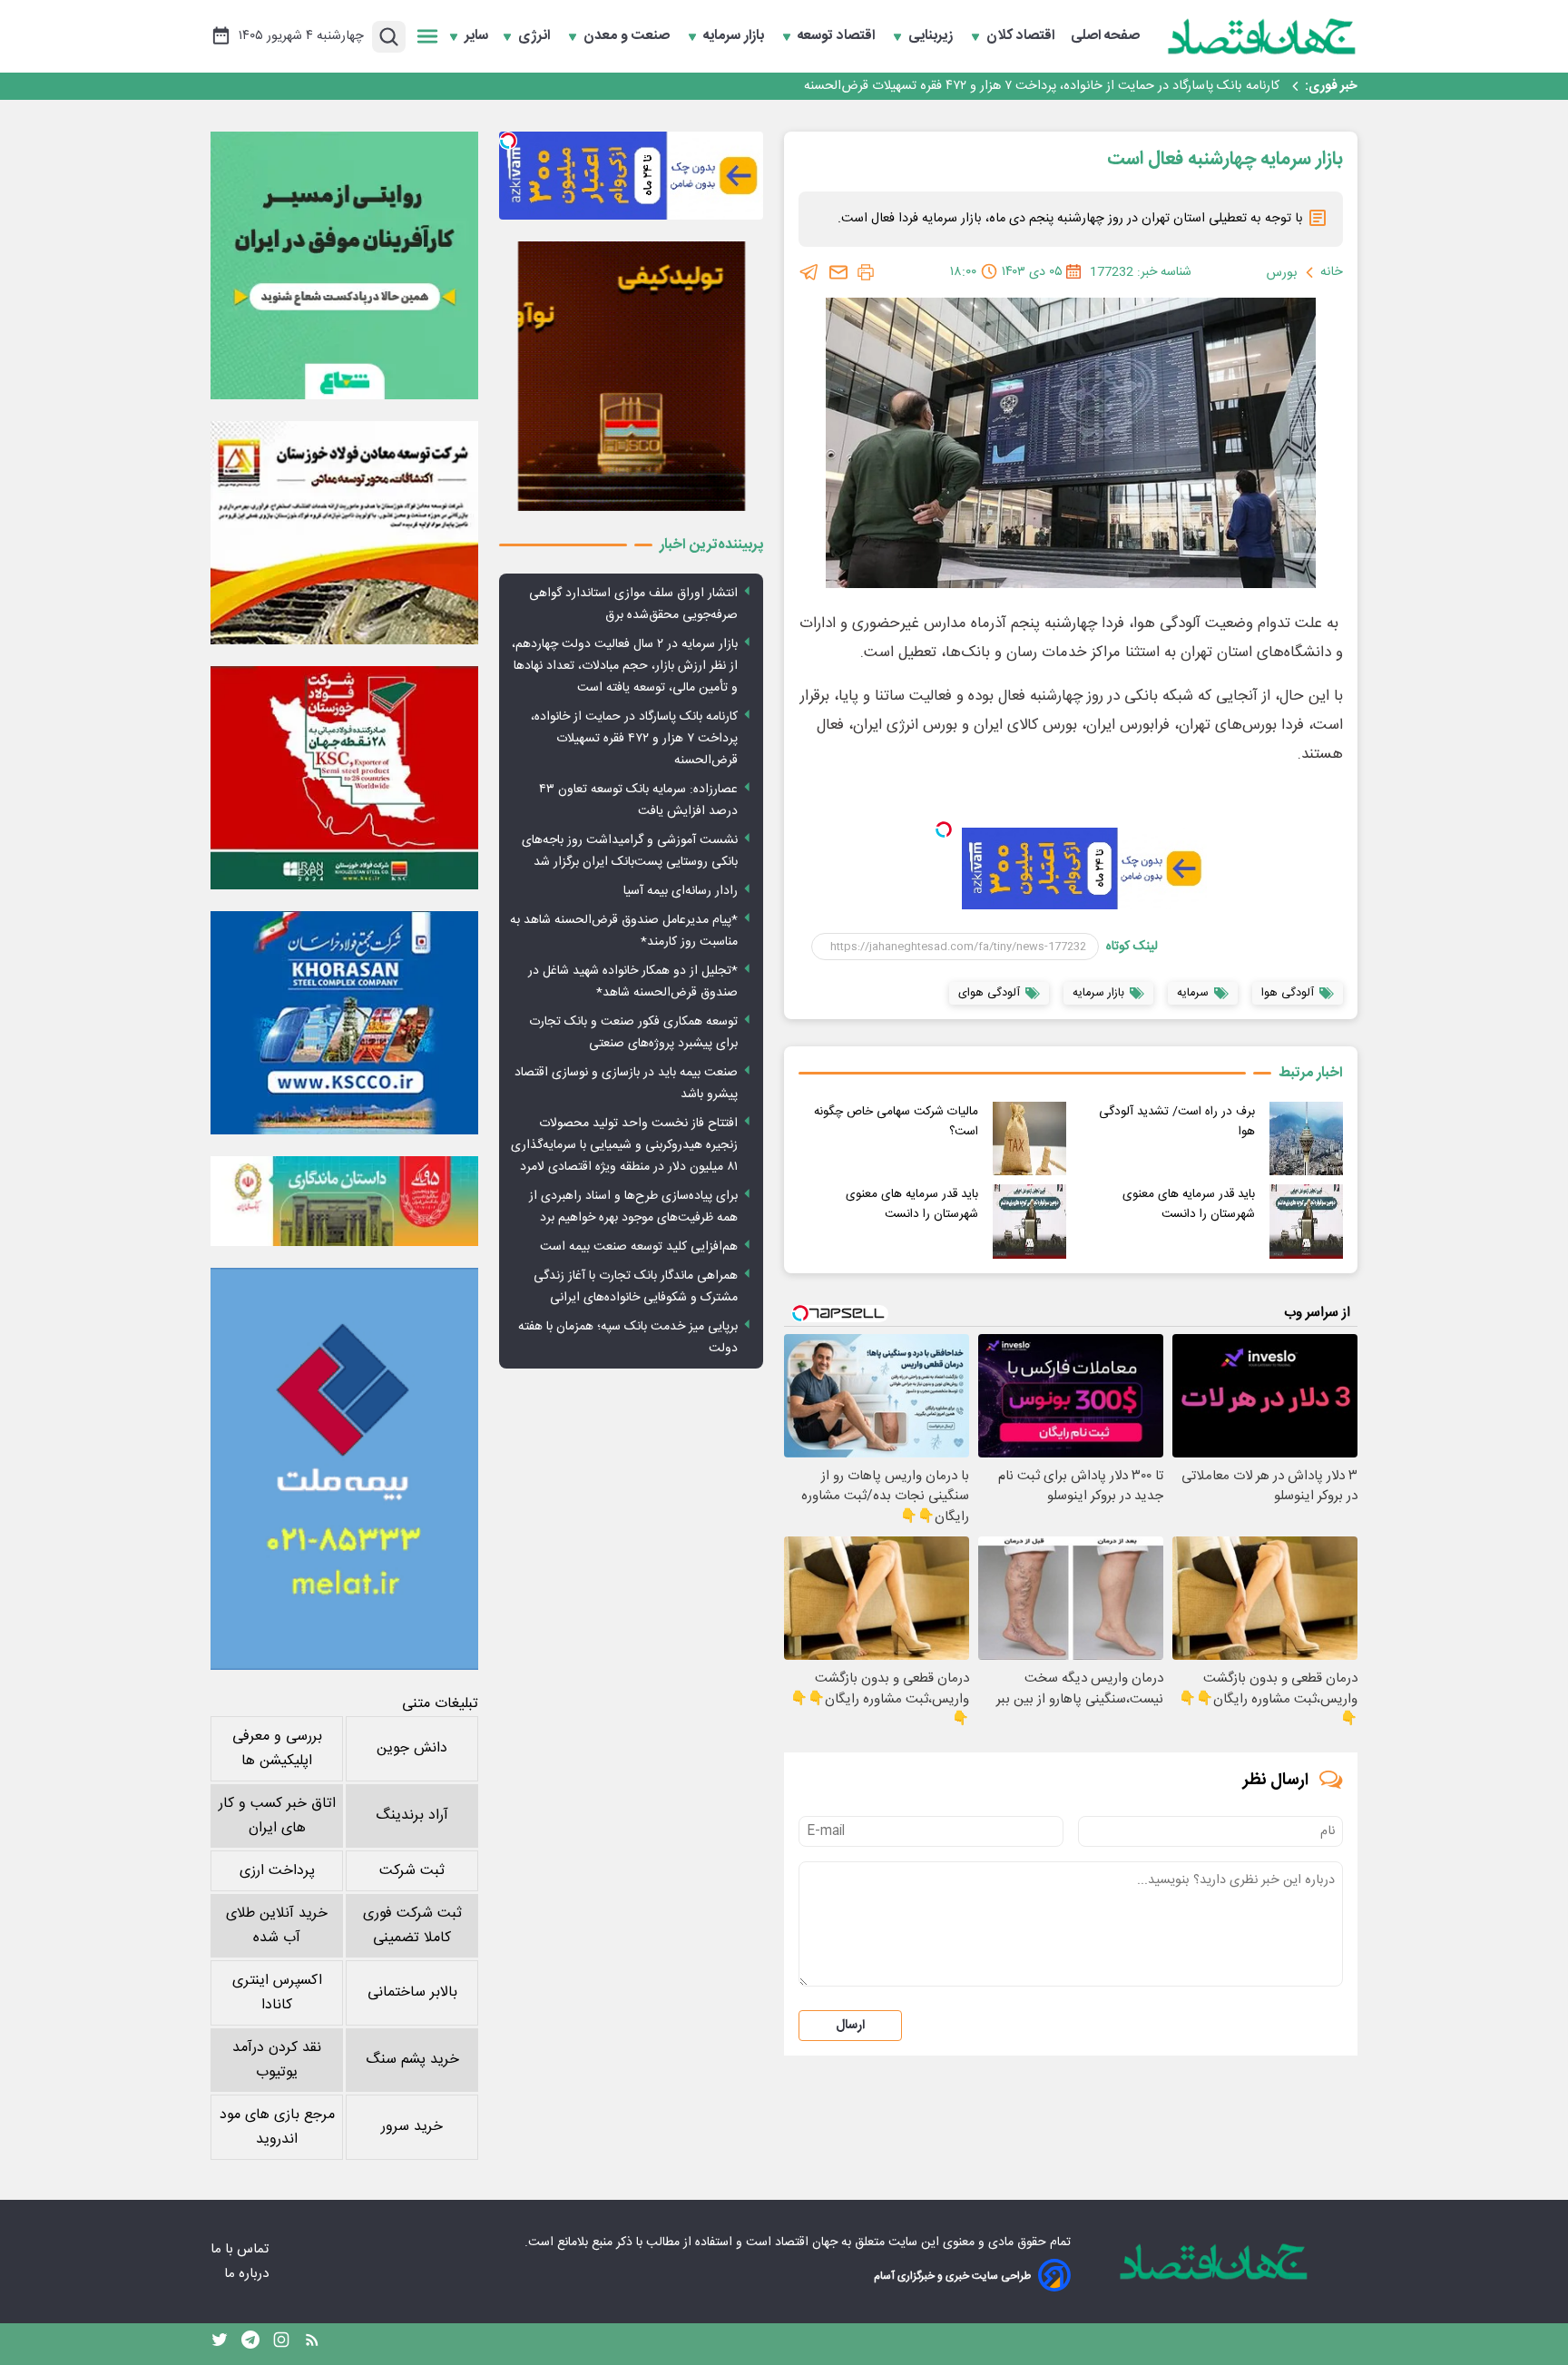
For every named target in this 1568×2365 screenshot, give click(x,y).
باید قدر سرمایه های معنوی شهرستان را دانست (1189, 1204)
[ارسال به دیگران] (838, 272)
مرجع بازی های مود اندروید (277, 2127)
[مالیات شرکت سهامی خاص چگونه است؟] (1029, 1138)
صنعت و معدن (628, 36)
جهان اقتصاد (806, 2242)
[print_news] (866, 272)
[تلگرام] (809, 272)
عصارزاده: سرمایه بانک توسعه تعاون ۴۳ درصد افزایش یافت (1122, 86)
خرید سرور (412, 2127)
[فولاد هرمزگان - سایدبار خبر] (631, 376)
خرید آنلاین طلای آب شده (277, 1926)
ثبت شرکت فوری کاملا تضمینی (412, 1926)
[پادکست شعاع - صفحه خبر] (344, 265)
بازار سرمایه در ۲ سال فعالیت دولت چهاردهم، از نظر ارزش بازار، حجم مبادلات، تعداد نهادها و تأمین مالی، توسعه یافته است (625, 666)
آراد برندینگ (412, 1815)
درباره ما (248, 2274)
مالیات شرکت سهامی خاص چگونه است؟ (896, 1122)
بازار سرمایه (735, 36)
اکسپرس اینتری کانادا (277, 1993)
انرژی (536, 36)
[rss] (312, 2344)
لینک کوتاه (1132, 947)
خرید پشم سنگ (412, 2060)
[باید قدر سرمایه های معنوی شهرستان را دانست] (1306, 1221)
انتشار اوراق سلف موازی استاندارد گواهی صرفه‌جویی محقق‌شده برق (633, 604)
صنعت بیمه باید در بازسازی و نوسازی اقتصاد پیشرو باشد (626, 1084)
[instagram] (281, 2344)
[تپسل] (944, 829)
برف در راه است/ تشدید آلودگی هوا (1177, 1122)
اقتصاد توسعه (838, 36)
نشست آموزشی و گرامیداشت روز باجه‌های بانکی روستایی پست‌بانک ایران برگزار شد (630, 851)
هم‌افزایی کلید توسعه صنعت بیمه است (639, 1247)
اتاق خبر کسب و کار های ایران (277, 1816)
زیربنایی (932, 36)
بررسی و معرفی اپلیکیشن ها (277, 1749)
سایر (476, 36)
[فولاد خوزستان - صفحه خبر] (344, 778)
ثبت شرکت (412, 1871)
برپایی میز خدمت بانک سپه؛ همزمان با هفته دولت (628, 1338)
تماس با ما (241, 2249)
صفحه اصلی (1105, 36)
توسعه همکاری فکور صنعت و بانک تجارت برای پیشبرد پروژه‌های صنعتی (633, 1033)
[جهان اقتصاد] (1262, 36)
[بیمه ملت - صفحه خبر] (344, 1469)
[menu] (427, 36)
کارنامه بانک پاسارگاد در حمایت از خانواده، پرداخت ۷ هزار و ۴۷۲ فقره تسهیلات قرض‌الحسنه (634, 739)
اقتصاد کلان (1022, 36)
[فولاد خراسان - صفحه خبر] (344, 1023)
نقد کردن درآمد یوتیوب (277, 2060)
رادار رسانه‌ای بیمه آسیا (681, 891)
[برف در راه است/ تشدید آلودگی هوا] (1306, 1138)
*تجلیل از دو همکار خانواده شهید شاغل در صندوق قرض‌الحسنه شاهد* (633, 982)
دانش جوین (412, 1748)
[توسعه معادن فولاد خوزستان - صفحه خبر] (344, 533)
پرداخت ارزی (277, 1871)
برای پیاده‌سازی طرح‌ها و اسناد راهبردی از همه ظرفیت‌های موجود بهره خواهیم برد (633, 1207)
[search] (389, 37)
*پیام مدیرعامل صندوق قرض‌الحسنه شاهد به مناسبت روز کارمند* (624, 931)
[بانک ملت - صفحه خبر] (344, 1201)
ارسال (850, 2026)
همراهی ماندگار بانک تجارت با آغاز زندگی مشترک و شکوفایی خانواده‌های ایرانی (636, 1287)
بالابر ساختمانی (412, 1992)
